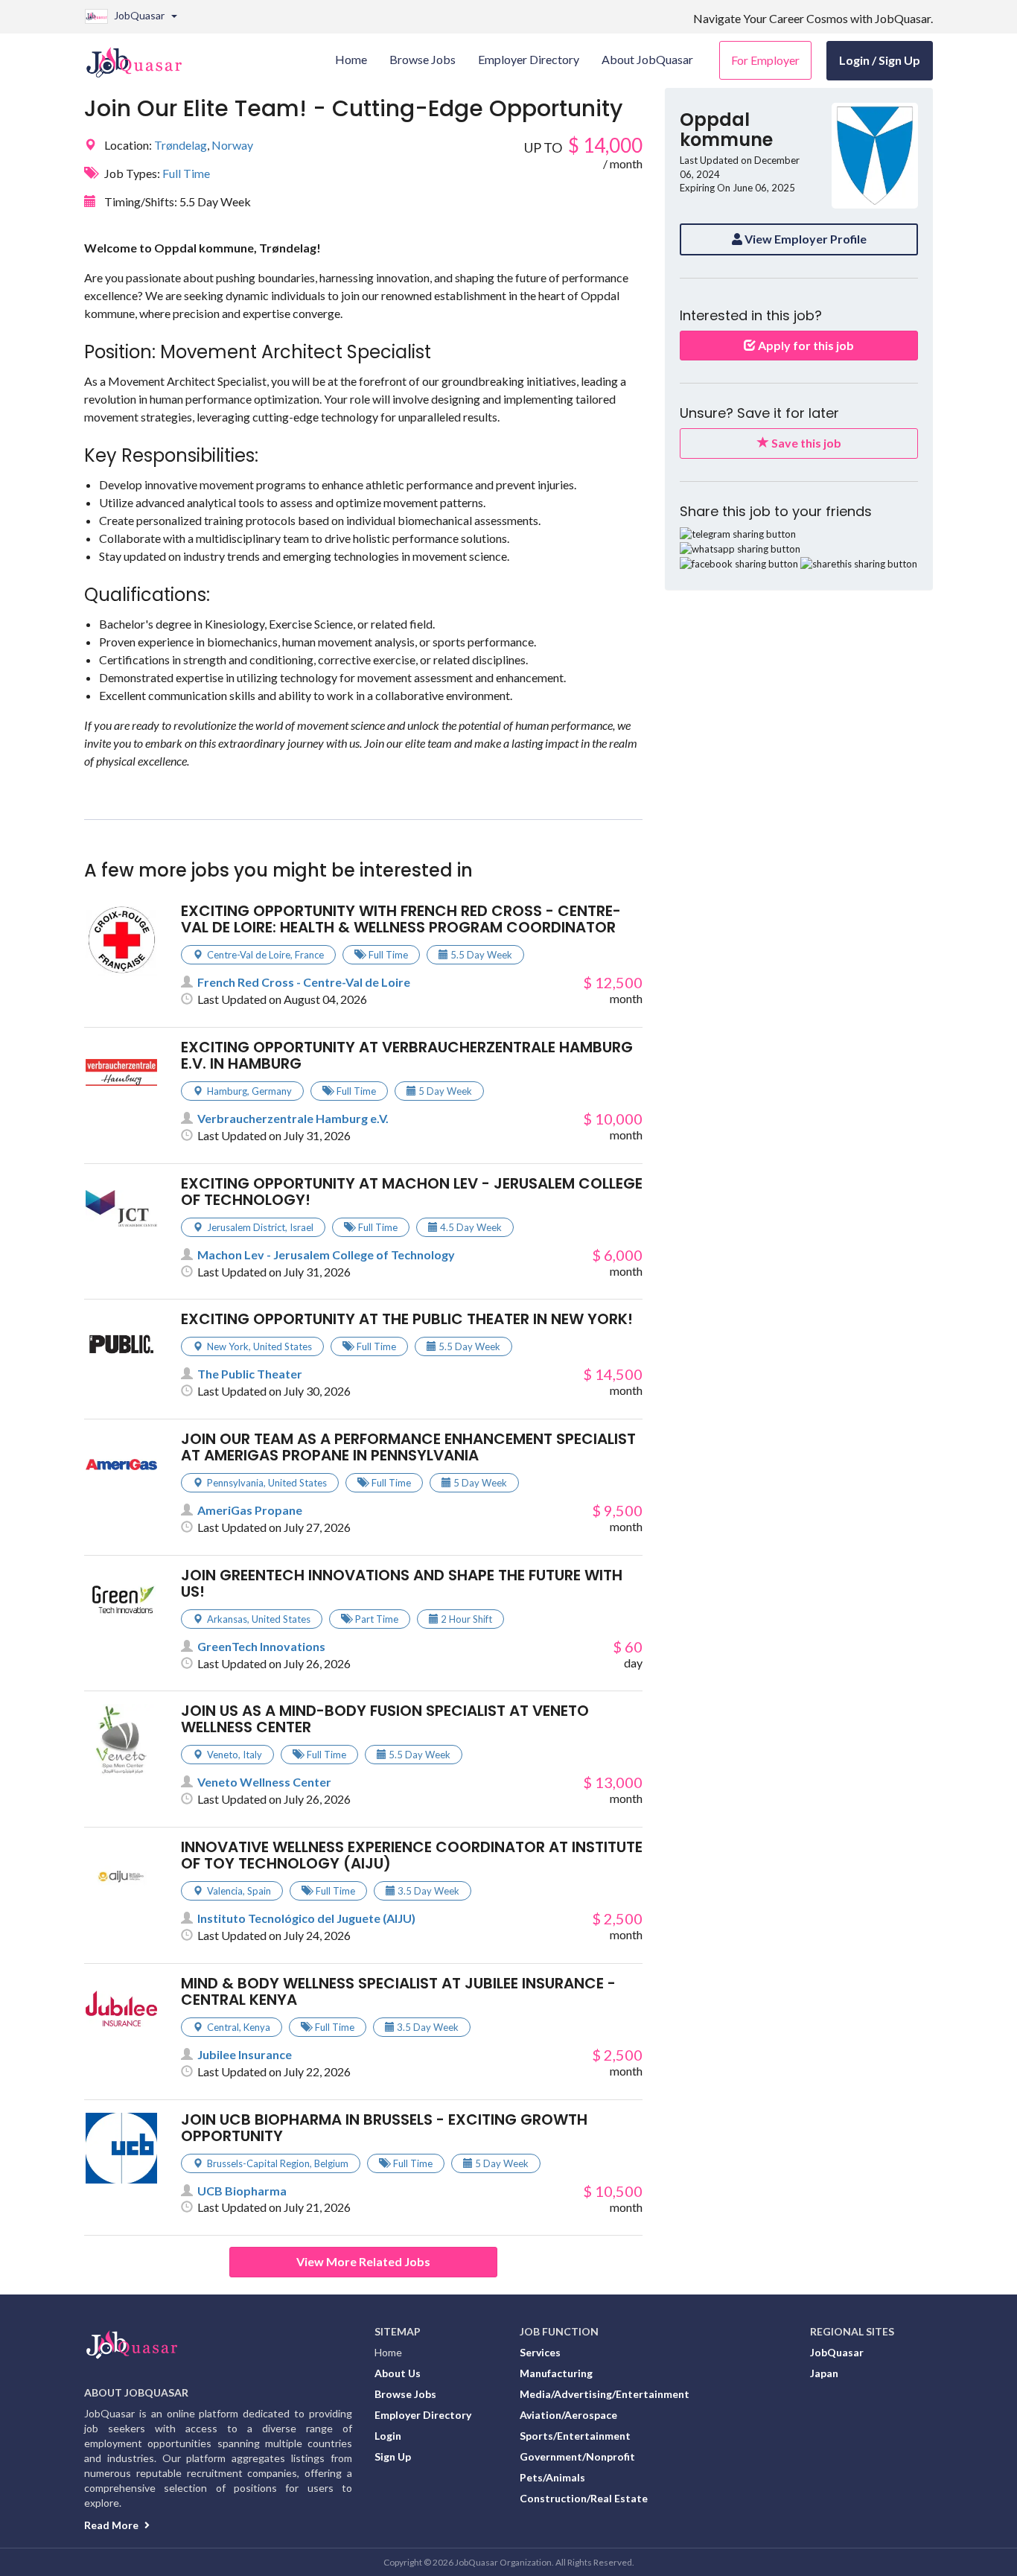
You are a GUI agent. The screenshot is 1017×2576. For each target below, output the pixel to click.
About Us (398, 2373)
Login (388, 2436)
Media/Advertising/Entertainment (605, 2394)
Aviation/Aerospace (568, 2415)
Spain (259, 1891)
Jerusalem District (246, 1227)
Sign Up (393, 2456)
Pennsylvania (235, 1483)
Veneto (223, 1755)
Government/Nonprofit (577, 2456)
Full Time (186, 173)
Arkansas (227, 1619)
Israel (302, 1227)
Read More (112, 2525)
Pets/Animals (552, 2477)
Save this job (805, 443)
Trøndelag (181, 145)
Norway (232, 145)
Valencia (225, 1891)
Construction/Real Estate (584, 2498)
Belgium (331, 2163)
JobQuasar (837, 2352)
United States (283, 1346)
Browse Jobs (405, 2394)
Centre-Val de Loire (249, 955)
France (309, 955)
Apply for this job (805, 345)
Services (540, 2352)
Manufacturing (556, 2373)
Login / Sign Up (880, 60)
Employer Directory (423, 2415)
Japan (824, 2373)
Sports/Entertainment (575, 2436)
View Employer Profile (804, 239)
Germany (272, 1091)
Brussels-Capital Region (258, 2163)
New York (228, 1346)
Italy (252, 1755)
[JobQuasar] (142, 57)
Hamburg (227, 1091)
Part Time (377, 1619)
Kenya (257, 2027)
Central (223, 2027)
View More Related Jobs (363, 2261)
